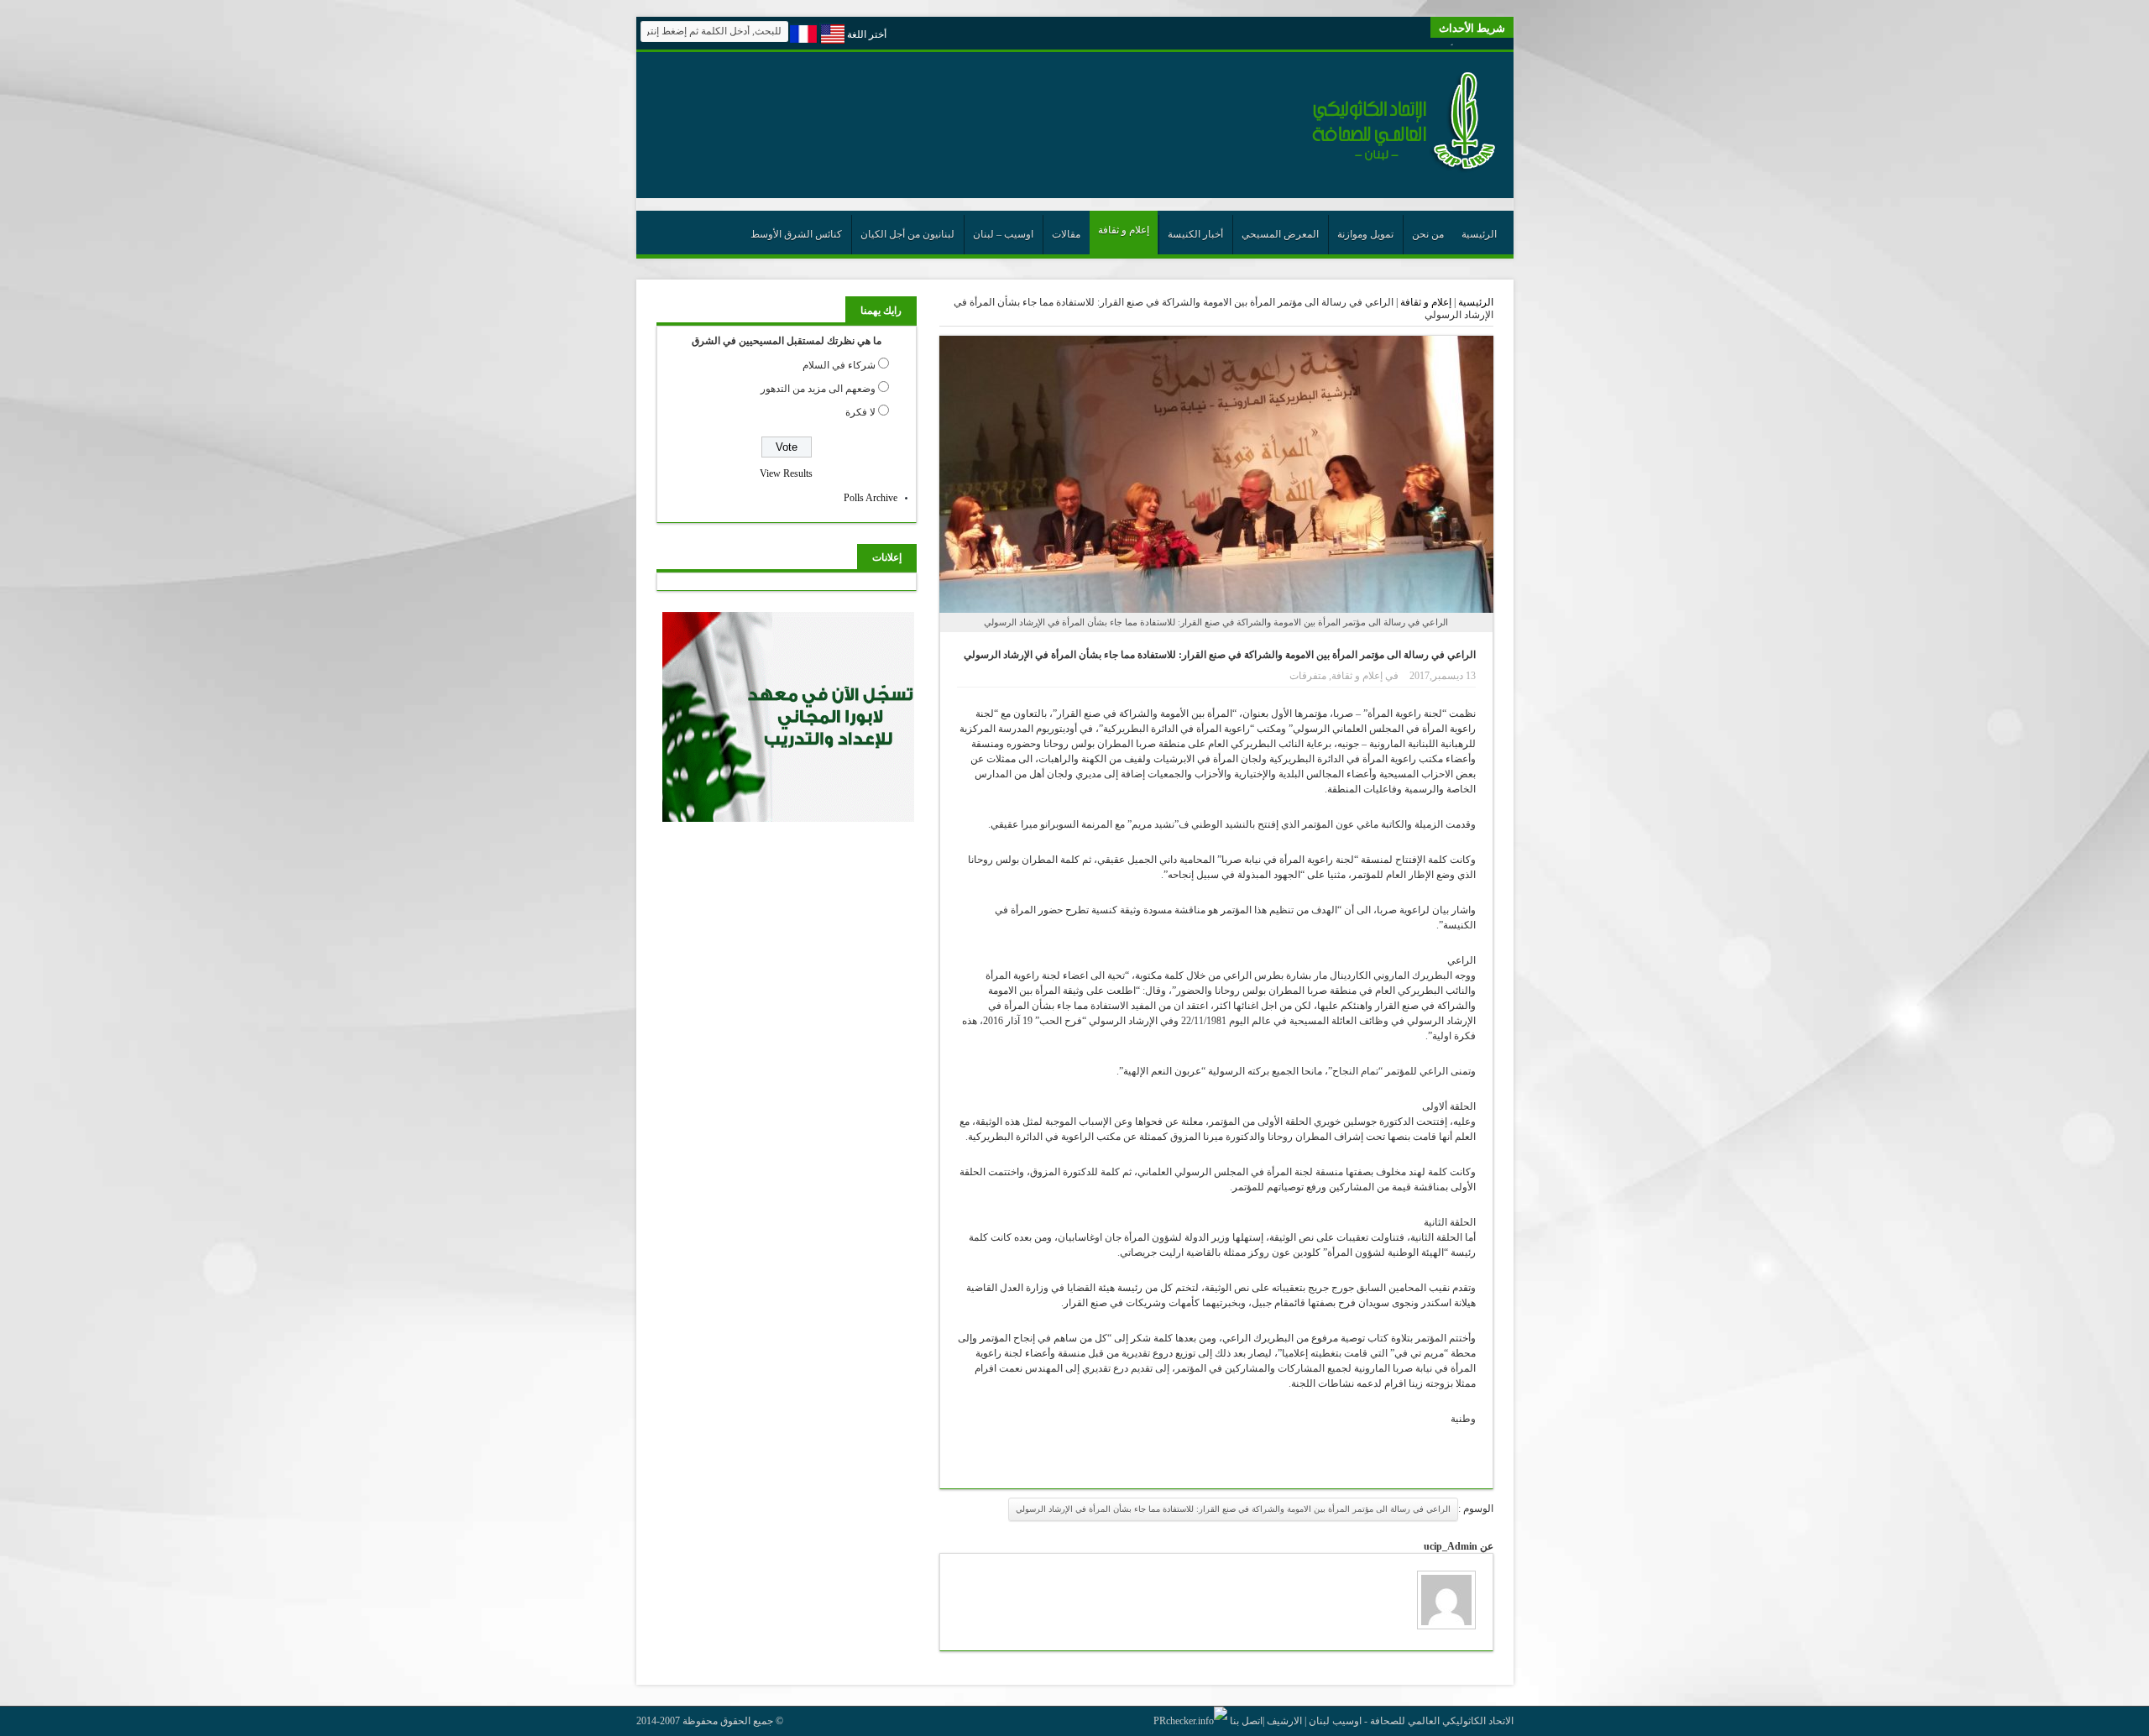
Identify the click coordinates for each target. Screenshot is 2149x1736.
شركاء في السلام (839, 365)
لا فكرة (860, 412)
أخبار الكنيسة (1195, 234)
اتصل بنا (1246, 1721)
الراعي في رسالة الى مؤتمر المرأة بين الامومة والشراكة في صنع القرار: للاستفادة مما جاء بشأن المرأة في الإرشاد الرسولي (1233, 1509)
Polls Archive (871, 498)
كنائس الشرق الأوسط (796, 234)
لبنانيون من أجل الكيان (907, 234)
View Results (786, 473)
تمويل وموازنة (1365, 234)
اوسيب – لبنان (1003, 234)
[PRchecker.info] (1190, 1721)
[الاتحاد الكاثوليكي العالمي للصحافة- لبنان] (1394, 170)
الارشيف (1284, 1721)
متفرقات (1308, 676)
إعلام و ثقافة (1124, 230)
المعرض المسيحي (1280, 234)
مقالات (1066, 234)
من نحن (1428, 234)
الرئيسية (1479, 234)
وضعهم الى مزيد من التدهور (818, 389)
